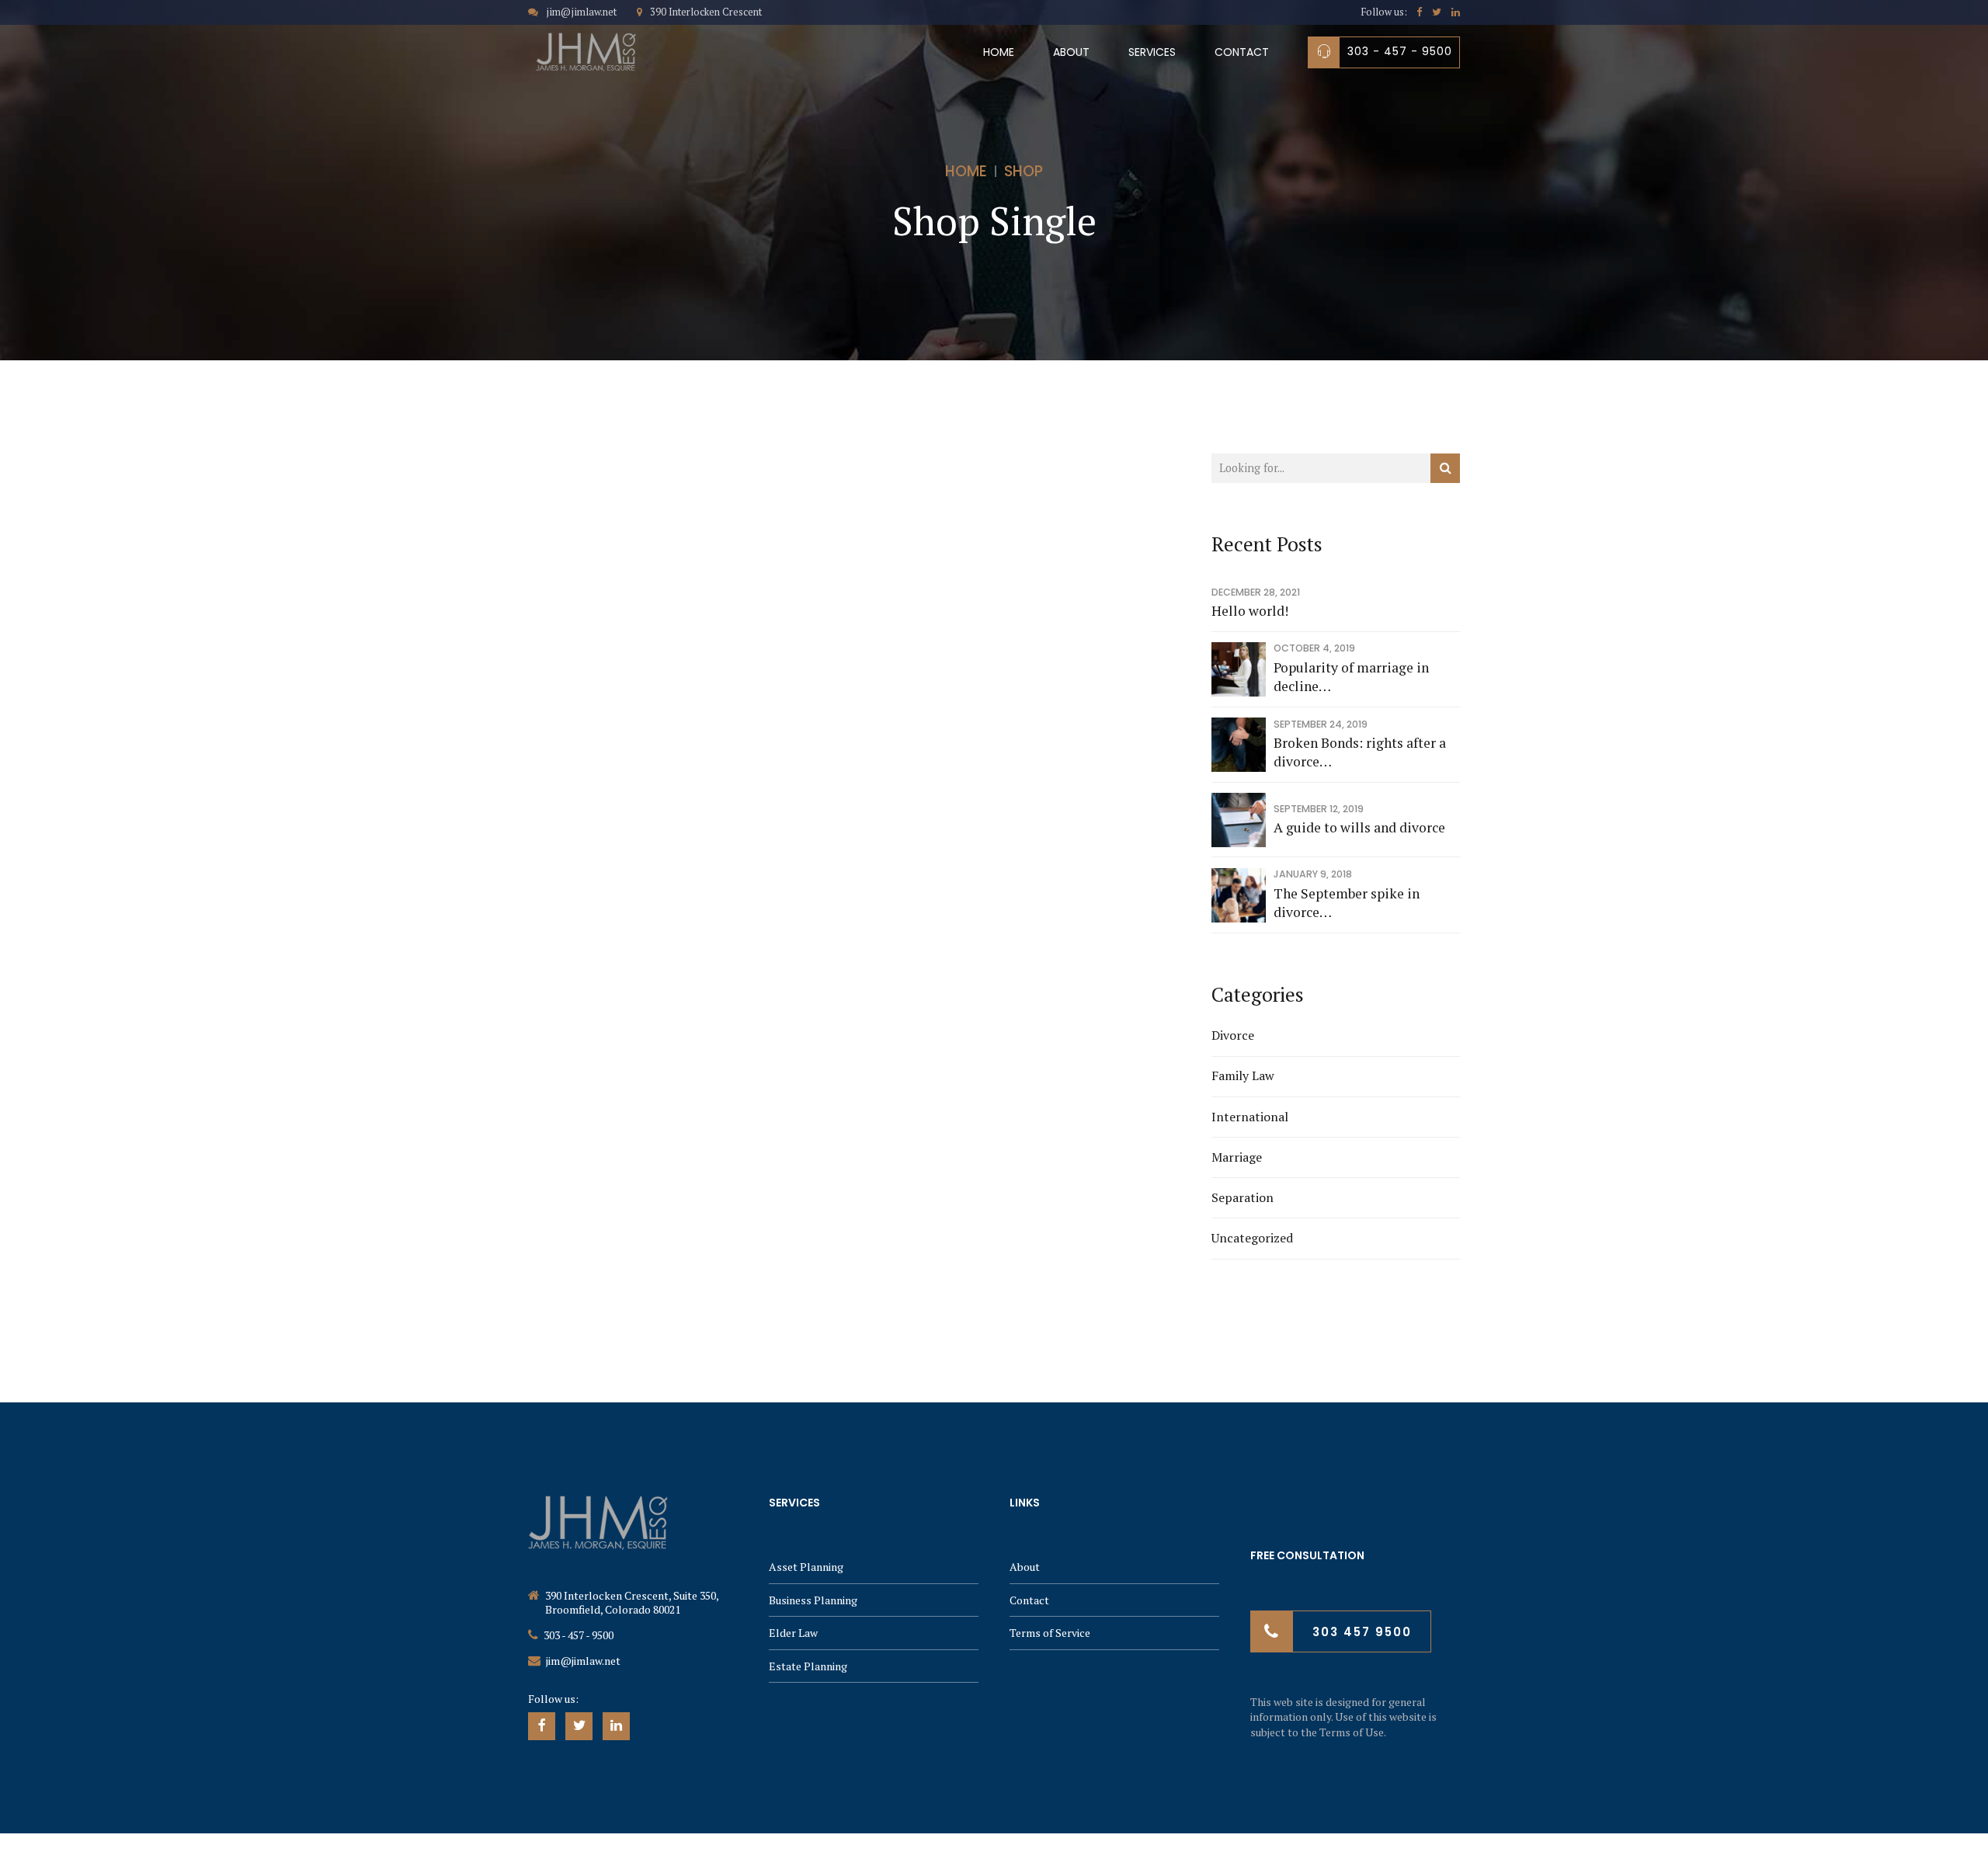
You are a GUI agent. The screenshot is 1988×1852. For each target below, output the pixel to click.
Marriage (1237, 1157)
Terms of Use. (1353, 1732)
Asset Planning (806, 1567)
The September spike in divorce (1347, 903)
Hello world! (1250, 611)
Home (999, 52)
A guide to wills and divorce (1359, 827)
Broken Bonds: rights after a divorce (1360, 752)
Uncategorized (1252, 1238)
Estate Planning (808, 1666)
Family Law (1243, 1075)
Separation (1242, 1197)
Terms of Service (1050, 1633)
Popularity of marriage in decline (1351, 677)
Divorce (1233, 1035)
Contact (1242, 52)
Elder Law (793, 1633)
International (1250, 1117)
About (1071, 52)
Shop (1024, 171)
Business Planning (813, 1600)
